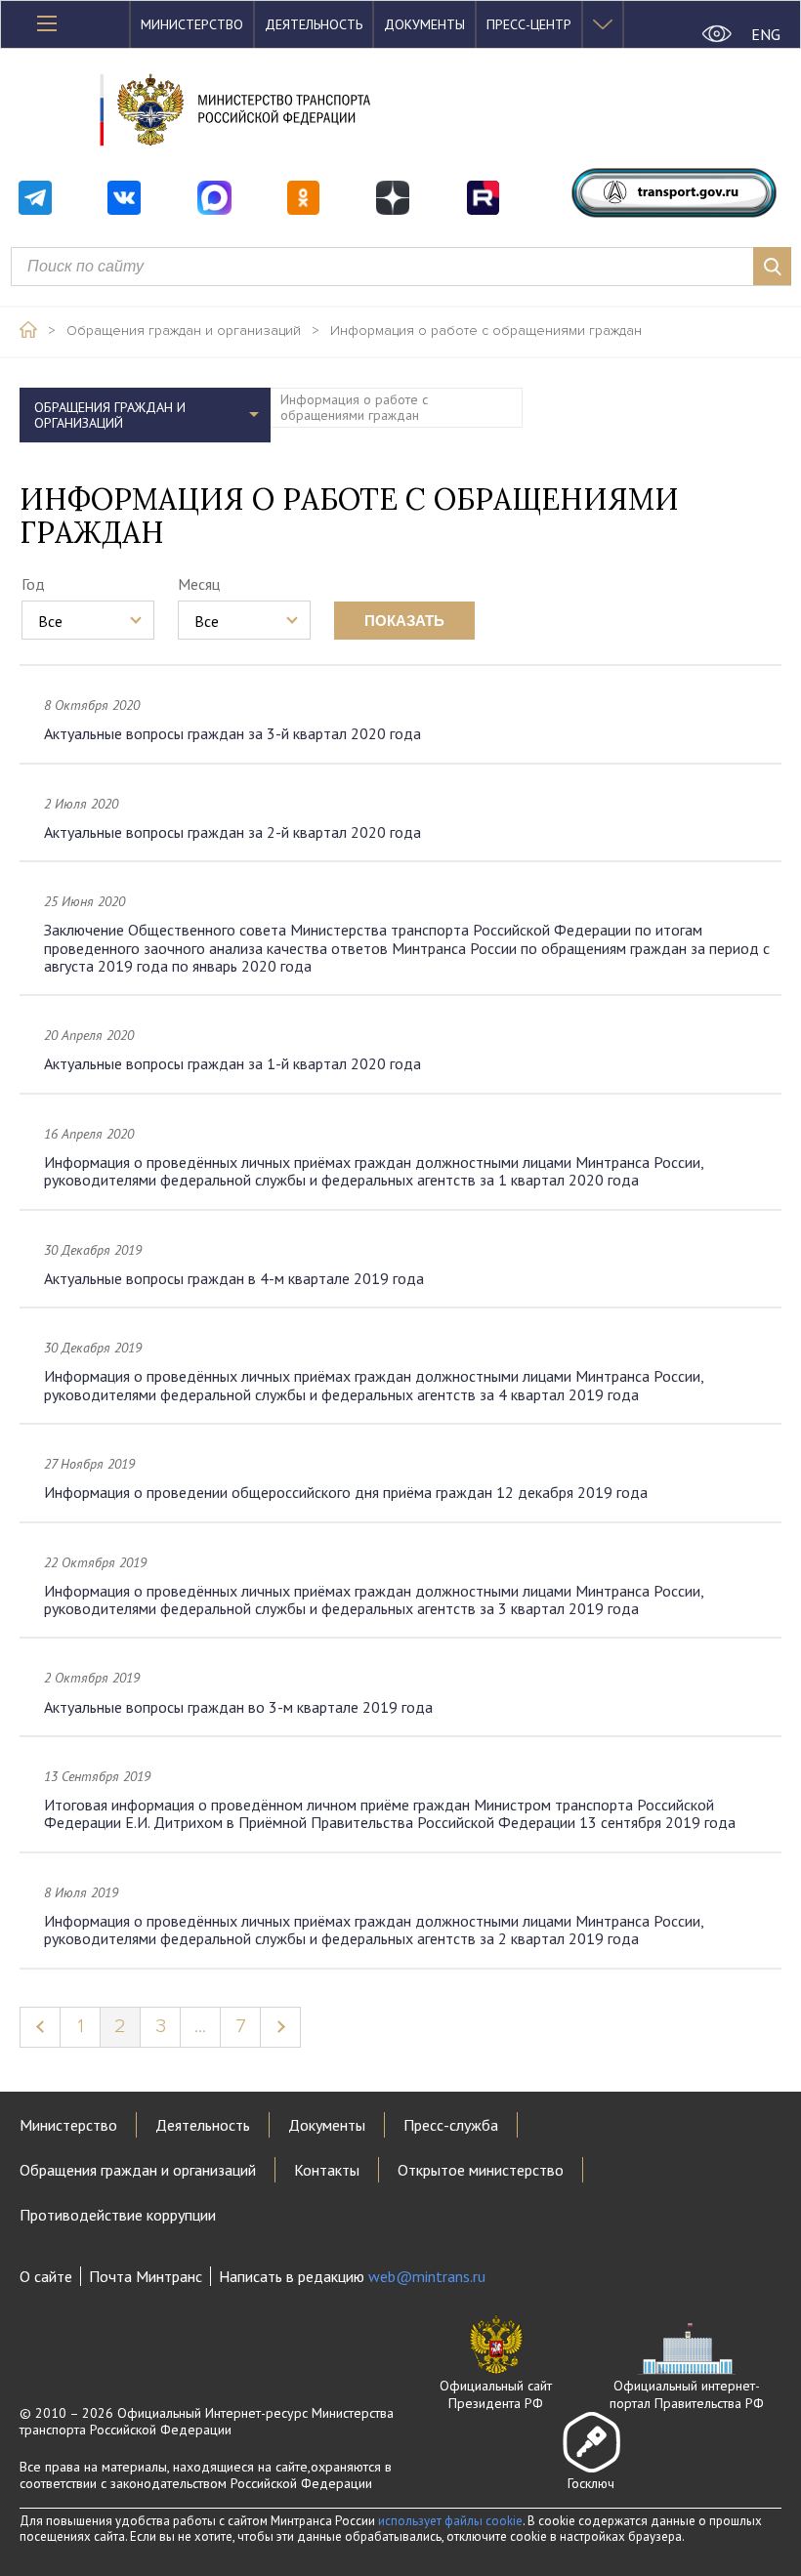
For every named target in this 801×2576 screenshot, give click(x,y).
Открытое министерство (481, 2170)
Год (33, 584)
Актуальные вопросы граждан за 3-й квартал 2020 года (232, 733)
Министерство (192, 24)
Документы (424, 24)
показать (404, 621)
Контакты (327, 2170)
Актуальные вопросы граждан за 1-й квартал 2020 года (232, 1063)
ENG (766, 34)
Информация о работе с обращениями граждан (486, 331)
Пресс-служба (451, 2125)
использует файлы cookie (450, 2521)
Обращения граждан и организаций (184, 331)
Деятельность (314, 24)
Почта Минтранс (146, 2276)
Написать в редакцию (352, 2276)
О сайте (46, 2276)
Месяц (199, 584)
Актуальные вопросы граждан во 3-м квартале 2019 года (238, 1707)
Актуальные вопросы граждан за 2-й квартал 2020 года (232, 832)
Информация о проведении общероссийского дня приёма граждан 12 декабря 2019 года (346, 1492)
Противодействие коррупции (118, 2215)
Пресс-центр (529, 24)
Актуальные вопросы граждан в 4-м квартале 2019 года (234, 1278)
